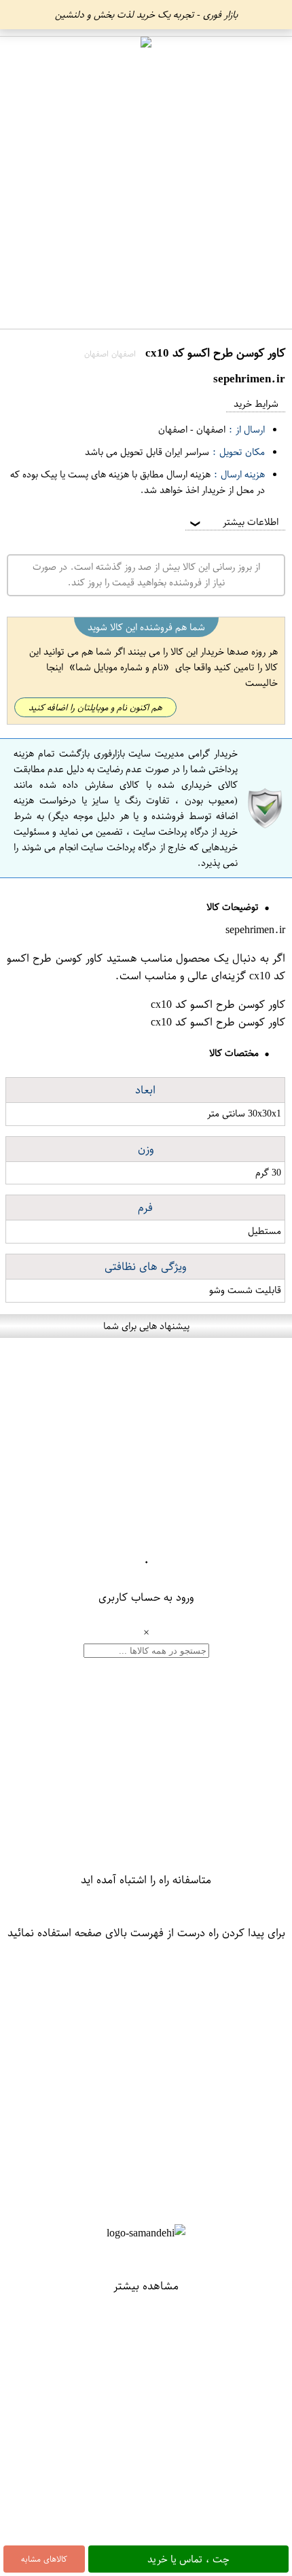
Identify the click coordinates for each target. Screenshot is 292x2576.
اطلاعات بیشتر (233, 522)
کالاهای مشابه (44, 2559)
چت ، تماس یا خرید (188, 2559)
